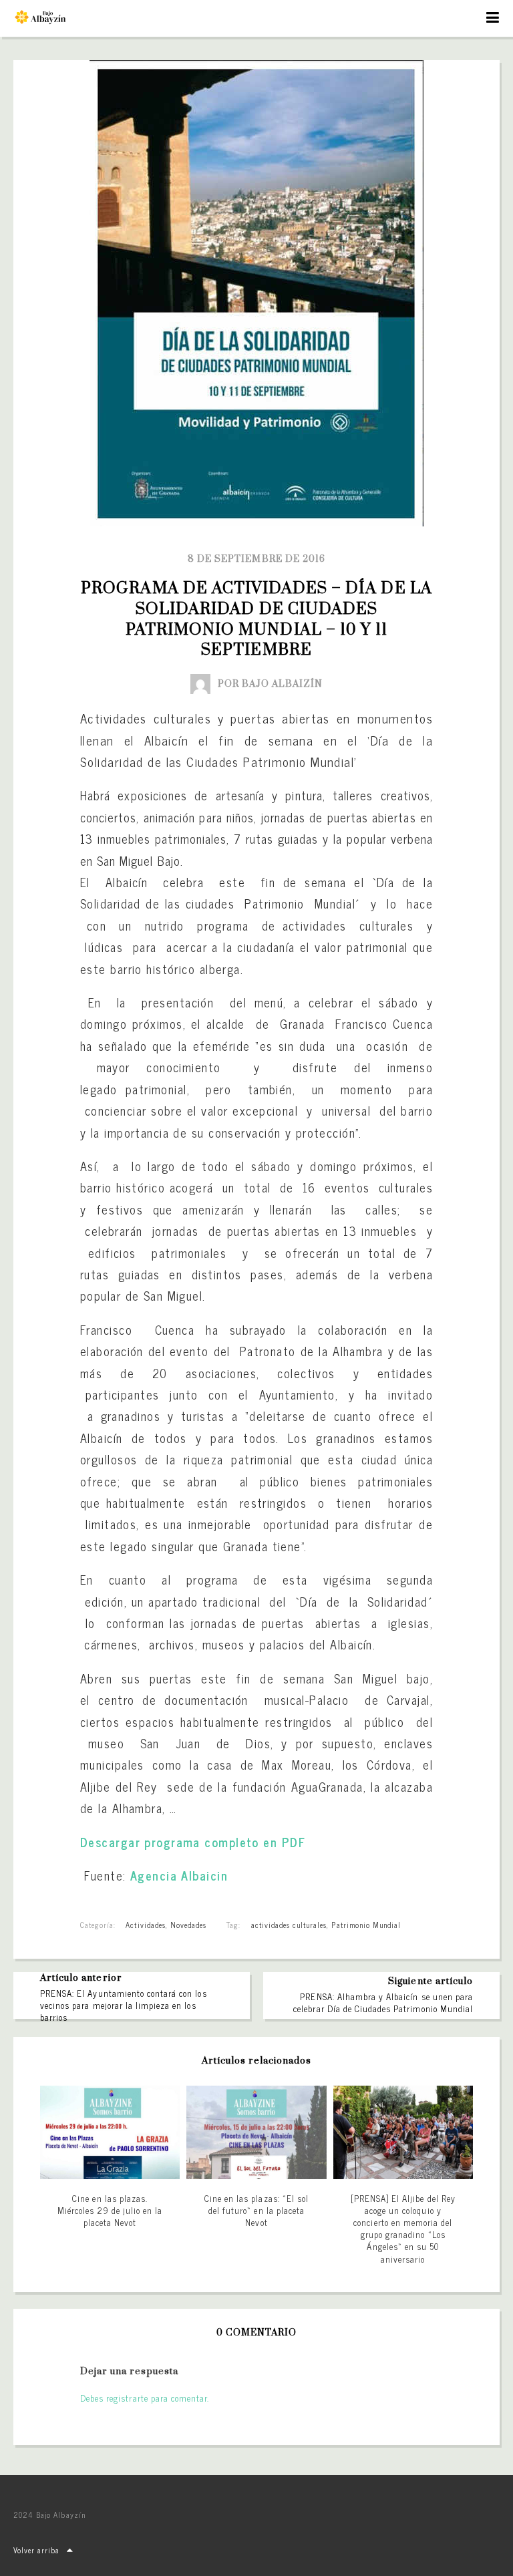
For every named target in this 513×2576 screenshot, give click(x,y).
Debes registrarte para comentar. (145, 2398)
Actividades (145, 1925)
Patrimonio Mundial (366, 1925)
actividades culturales (289, 1925)
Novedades (188, 1925)
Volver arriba (37, 2550)
